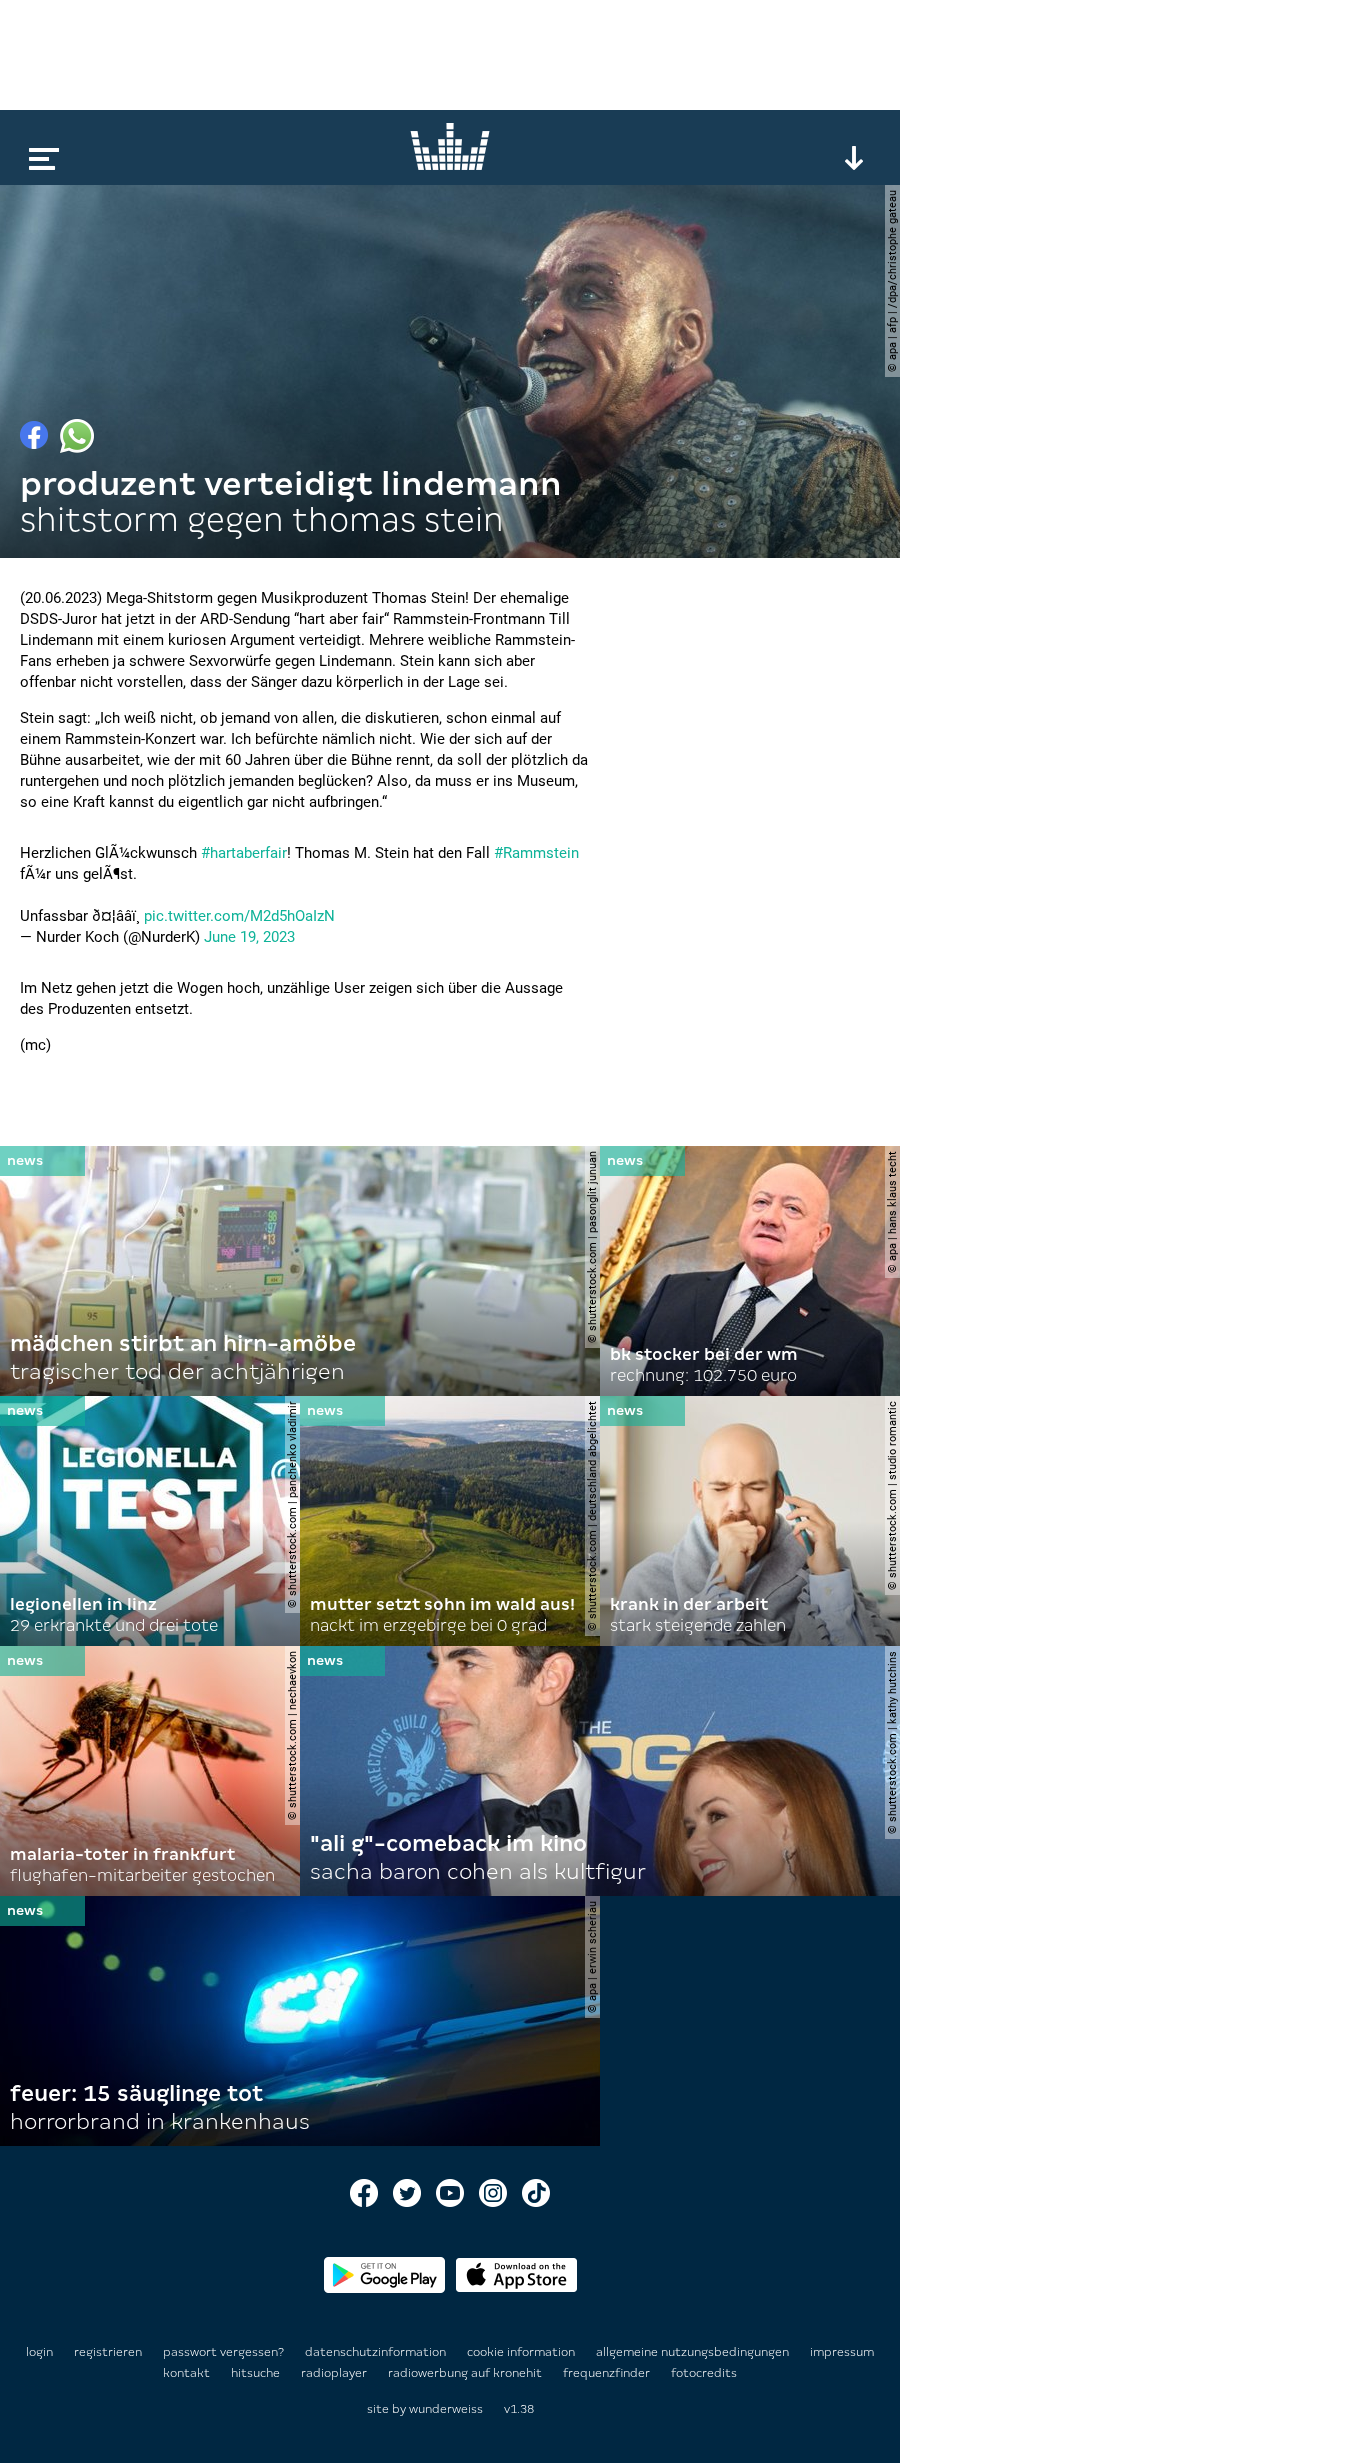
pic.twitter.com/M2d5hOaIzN (239, 916)
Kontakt (188, 2373)
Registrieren (108, 2352)
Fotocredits (704, 2373)
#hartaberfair (244, 853)
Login (39, 2352)
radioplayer (335, 2373)
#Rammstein (536, 853)
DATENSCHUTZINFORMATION (377, 2352)
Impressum (842, 2352)
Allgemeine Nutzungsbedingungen (694, 2352)
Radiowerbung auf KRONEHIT (466, 2373)
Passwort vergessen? (223, 2352)
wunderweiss (446, 2409)
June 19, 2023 (249, 937)
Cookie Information (522, 2352)
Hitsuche (257, 2373)
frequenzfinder (608, 2373)
